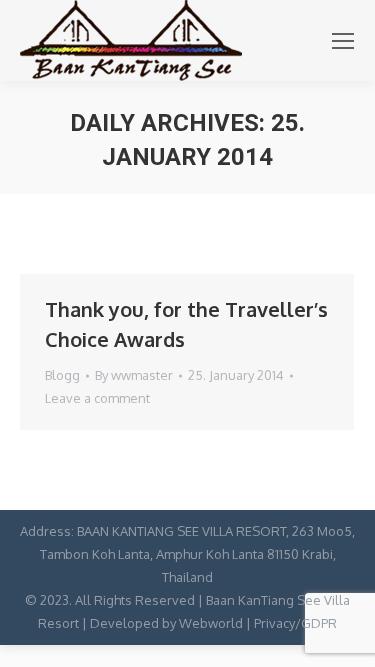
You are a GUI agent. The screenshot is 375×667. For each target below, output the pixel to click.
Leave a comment (97, 398)
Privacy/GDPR (295, 623)
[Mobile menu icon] (343, 41)
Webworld (211, 623)
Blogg (62, 375)
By (134, 375)
